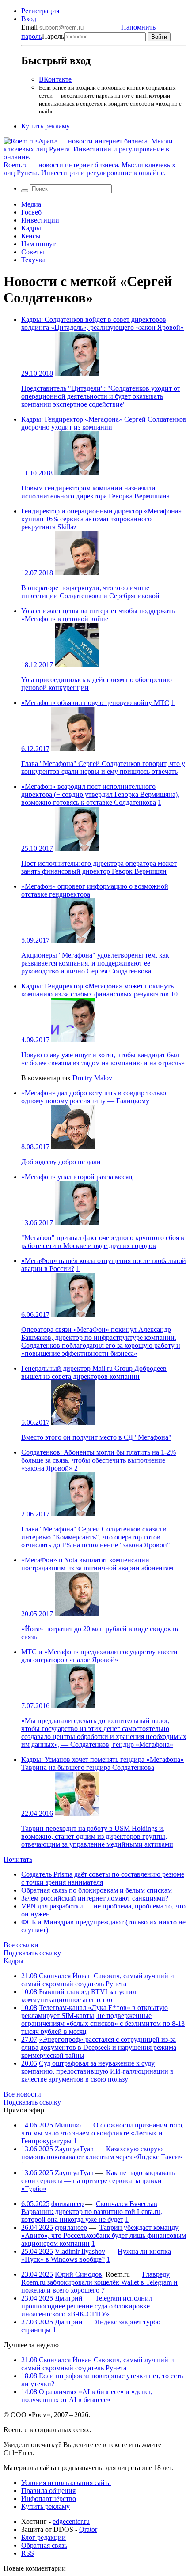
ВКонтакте (55, 79)
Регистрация (40, 11)
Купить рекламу (46, 126)
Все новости (22, 2094)
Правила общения (48, 2491)
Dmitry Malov (92, 1078)
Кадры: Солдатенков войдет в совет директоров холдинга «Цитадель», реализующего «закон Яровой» (103, 323)
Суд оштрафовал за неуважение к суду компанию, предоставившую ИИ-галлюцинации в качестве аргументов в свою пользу (97, 2071)
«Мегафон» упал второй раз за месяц (77, 1177)
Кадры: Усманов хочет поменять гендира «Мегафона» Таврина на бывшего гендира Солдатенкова (103, 1763)
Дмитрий (69, 2298)
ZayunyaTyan (74, 2149)
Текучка (33, 260)
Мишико (68, 2125)
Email (29, 27)
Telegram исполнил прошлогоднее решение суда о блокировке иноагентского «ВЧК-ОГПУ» (87, 2306)
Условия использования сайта (66, 2483)
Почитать (18, 1859)
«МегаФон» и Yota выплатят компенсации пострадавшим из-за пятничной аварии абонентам (97, 1564)
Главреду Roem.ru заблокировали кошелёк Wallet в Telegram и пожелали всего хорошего (99, 2282)
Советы (33, 252)
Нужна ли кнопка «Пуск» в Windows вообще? (96, 2255)
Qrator (88, 2529)
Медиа (31, 204)
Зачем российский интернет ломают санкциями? (95, 1898)
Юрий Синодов (78, 2274)
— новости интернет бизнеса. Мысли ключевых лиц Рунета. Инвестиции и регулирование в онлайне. (89, 169)
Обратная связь (44, 2545)
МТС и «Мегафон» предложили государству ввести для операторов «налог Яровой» (99, 1656)
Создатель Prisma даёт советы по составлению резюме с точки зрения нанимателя (103, 1878)
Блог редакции (44, 2537)
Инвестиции (40, 220)
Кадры (31, 228)
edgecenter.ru (71, 2521)
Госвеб (31, 212)
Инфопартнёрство (49, 2499)
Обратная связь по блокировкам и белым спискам (97, 1890)
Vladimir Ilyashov (80, 2251)
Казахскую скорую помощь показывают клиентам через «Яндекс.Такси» (102, 2153)
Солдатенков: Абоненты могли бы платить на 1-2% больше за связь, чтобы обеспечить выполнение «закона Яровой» (99, 1460)
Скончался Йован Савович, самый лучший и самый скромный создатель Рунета (98, 1980)
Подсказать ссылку (32, 1953)
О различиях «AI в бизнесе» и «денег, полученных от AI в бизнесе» (87, 2396)
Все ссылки (21, 1945)
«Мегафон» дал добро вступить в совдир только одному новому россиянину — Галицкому (94, 1097)
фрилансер (67, 2204)
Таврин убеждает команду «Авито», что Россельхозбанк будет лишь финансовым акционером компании (104, 2235)
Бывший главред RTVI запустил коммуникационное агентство (79, 1996)
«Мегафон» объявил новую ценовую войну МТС (95, 703)
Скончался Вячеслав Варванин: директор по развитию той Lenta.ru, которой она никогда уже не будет (92, 2212)
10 (174, 994)
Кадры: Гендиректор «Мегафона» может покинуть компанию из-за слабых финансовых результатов (97, 990)
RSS (28, 2553)
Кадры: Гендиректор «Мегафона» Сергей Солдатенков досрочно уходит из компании (104, 423)
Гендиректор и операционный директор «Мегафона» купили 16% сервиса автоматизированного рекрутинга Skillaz (101, 519)
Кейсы (31, 236)
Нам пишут (38, 244)
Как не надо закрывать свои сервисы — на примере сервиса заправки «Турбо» (98, 2181)
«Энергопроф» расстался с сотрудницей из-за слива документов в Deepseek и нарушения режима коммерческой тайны (99, 2047)
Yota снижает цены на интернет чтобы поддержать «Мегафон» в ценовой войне (98, 615)
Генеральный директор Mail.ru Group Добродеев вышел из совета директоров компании (94, 1372)
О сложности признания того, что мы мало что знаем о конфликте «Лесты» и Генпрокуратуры (103, 2133)
